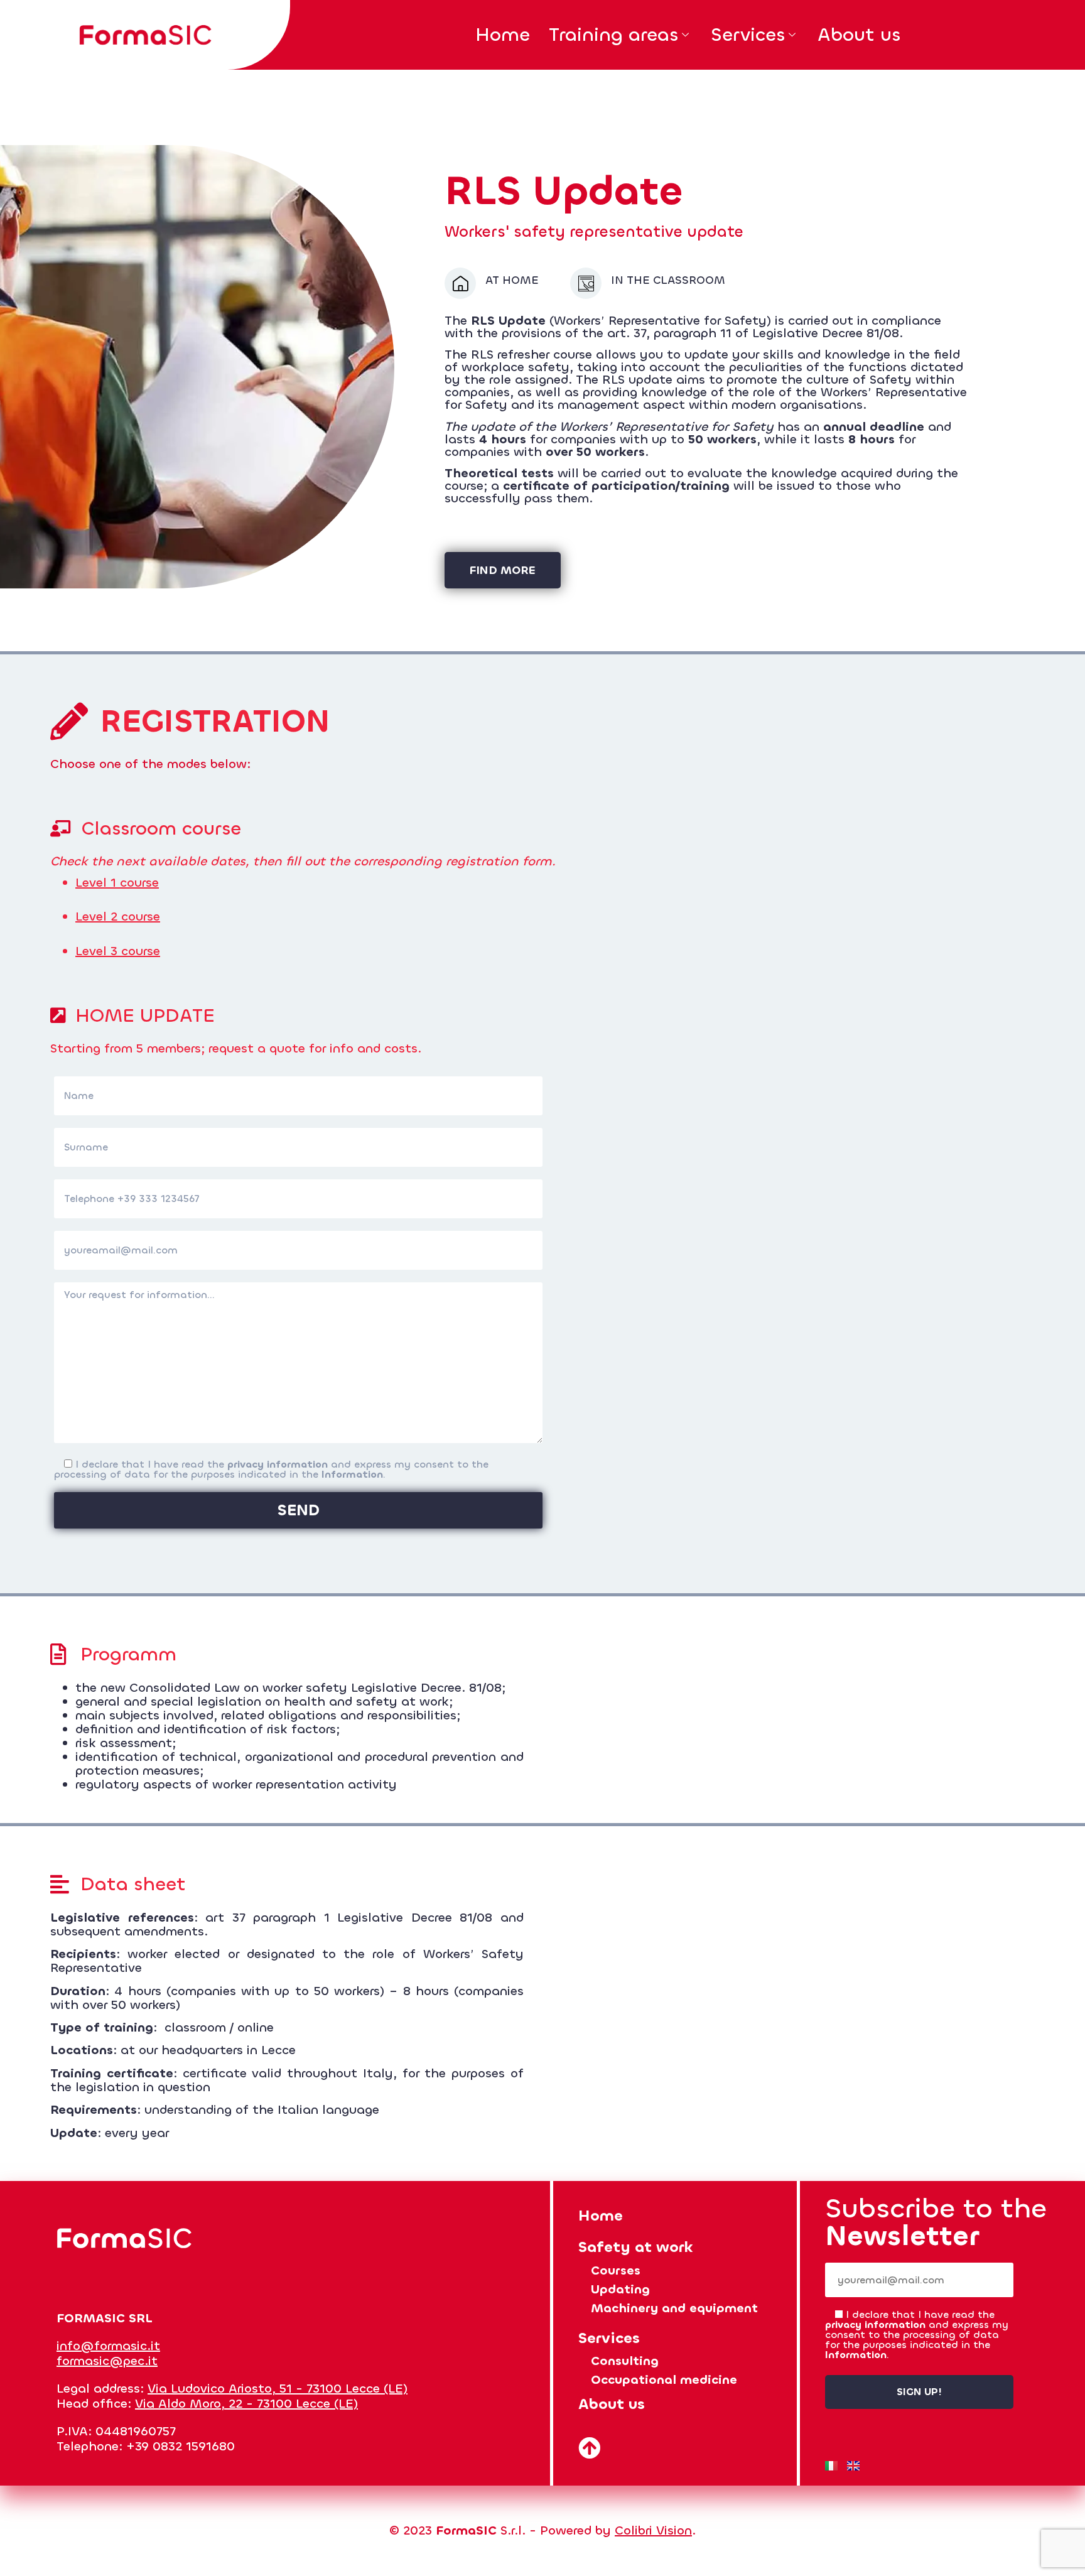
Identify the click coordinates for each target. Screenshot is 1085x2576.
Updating (620, 2289)
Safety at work (636, 2247)
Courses (616, 2270)
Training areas (613, 35)
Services (748, 35)
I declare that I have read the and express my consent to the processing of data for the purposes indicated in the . (271, 1469)
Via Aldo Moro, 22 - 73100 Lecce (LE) (246, 2404)
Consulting (625, 2361)
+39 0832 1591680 (181, 2446)
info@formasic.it (108, 2346)
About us (859, 35)
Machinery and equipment (674, 2308)
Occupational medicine (664, 2380)
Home (503, 35)
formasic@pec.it (107, 2361)
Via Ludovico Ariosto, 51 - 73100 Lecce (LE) (278, 2389)
